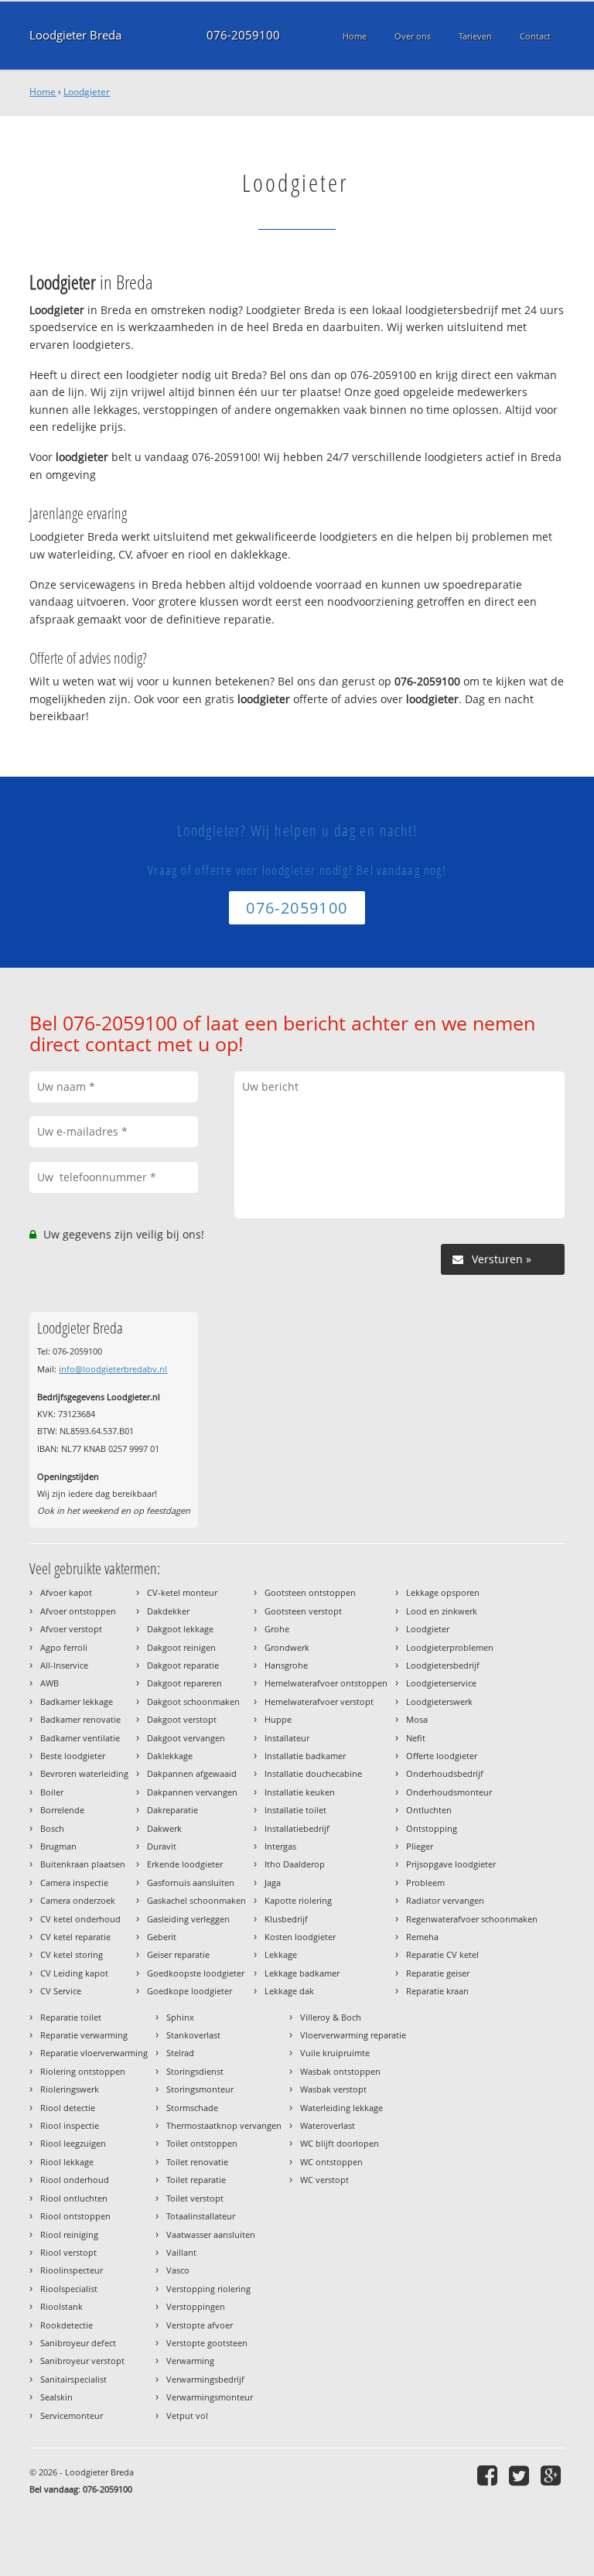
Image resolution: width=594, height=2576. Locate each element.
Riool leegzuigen (73, 2143)
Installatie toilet (295, 1810)
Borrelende (62, 1810)
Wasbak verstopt (333, 2089)
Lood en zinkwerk (442, 1611)
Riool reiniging (69, 2234)
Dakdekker (168, 1611)
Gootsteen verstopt (303, 1611)
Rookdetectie (67, 2325)
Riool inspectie (70, 2125)
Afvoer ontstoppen (78, 1611)
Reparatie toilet (71, 2017)
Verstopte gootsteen (207, 2343)
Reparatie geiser (438, 1973)
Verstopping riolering (208, 2289)
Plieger (420, 1846)
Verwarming (190, 2361)
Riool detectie (68, 2108)
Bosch (52, 1828)
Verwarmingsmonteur (210, 2397)
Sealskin (56, 2397)
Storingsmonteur (200, 2089)
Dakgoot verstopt (182, 1719)
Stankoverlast (193, 2035)
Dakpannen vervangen (192, 1792)
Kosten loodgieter (300, 1937)
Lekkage (281, 1954)
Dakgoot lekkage (180, 1629)
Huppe (278, 1719)
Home (43, 92)
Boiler (52, 1792)
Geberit (162, 1937)
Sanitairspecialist (73, 2379)
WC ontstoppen (331, 2162)
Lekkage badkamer (302, 1973)
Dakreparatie (172, 1810)
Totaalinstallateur (201, 2216)
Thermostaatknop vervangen (224, 2125)
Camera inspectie (74, 1882)
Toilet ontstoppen (202, 2143)
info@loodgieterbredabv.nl (113, 1369)
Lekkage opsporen (443, 1592)
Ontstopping (432, 1828)
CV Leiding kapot (74, 1973)
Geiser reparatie (178, 1954)
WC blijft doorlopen (340, 2143)
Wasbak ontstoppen (340, 2071)
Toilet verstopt (195, 2198)
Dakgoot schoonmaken (193, 1701)
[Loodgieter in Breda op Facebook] (489, 2475)
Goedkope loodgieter (189, 1991)
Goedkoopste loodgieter (196, 1973)
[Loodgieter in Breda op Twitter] (521, 2475)
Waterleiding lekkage (341, 2108)
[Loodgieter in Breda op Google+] (553, 2475)
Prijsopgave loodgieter (451, 1864)
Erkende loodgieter (185, 1864)
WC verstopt (324, 2180)
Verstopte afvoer (200, 2325)
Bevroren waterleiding (84, 1773)
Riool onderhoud (75, 2180)
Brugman (58, 1846)
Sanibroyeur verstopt (82, 2361)
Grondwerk (287, 1647)
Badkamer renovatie (80, 1719)
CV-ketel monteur (182, 1592)
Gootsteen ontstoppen (310, 1592)
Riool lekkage (67, 2162)
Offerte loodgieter (442, 1756)
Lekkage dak (289, 1991)
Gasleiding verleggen (188, 1919)
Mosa (417, 1719)
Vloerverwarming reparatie (353, 2035)
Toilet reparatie (196, 2180)
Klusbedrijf (286, 1919)
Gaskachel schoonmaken (196, 1900)
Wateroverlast (328, 2125)
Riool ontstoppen (75, 2216)
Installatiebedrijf (297, 1828)
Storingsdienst (195, 2071)
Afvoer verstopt (71, 1629)
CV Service (61, 1991)
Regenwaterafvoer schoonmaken (472, 1919)
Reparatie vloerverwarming (94, 2053)
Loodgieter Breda (75, 35)
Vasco (178, 2270)
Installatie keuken (300, 1792)
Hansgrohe (286, 1665)
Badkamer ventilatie (80, 1738)
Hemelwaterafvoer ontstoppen (326, 1683)
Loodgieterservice (441, 1683)
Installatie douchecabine (313, 1773)
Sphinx (180, 2017)
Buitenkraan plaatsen (83, 1864)
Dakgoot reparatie (183, 1665)
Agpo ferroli (64, 1647)
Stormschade (192, 2108)
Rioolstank (61, 2306)
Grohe (277, 1629)
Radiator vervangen (445, 1900)
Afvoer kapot (66, 1592)
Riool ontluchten (74, 2198)
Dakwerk (164, 1828)
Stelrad (180, 2053)
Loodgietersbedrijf (443, 1665)
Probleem (425, 1882)
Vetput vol (187, 2415)
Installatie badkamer (305, 1756)
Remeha (422, 1937)
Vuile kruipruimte (335, 2053)
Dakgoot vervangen (186, 1738)
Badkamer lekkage (77, 1701)
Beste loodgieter (73, 1756)
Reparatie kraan (437, 1991)
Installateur (287, 1738)
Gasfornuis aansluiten (191, 1882)
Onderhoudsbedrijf (445, 1773)
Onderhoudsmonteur (449, 1792)
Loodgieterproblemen (450, 1647)
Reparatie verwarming (84, 2035)
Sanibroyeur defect (78, 2343)
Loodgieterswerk (439, 1701)
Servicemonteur (72, 2415)
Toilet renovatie (197, 2162)
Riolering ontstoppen (83, 2071)
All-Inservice (64, 1665)
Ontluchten (429, 1810)
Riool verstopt (68, 2252)
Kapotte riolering (298, 1900)
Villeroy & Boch (331, 2017)
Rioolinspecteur (72, 2270)
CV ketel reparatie (75, 1937)
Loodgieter (87, 92)
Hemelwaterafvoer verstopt (319, 1701)
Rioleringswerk (70, 2089)
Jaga (273, 1882)
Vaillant (181, 2252)
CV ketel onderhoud (80, 1919)
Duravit (162, 1846)
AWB (49, 1683)
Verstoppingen (196, 2306)
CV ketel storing (72, 1954)
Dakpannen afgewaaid (192, 1773)
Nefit (416, 1738)
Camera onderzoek (78, 1900)
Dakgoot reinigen (181, 1647)
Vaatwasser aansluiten (211, 2234)
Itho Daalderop (295, 1864)
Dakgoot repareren (184, 1683)
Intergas (280, 1846)
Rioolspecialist (69, 2289)
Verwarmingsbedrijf (205, 2379)
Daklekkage (170, 1756)
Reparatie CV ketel (442, 1954)
